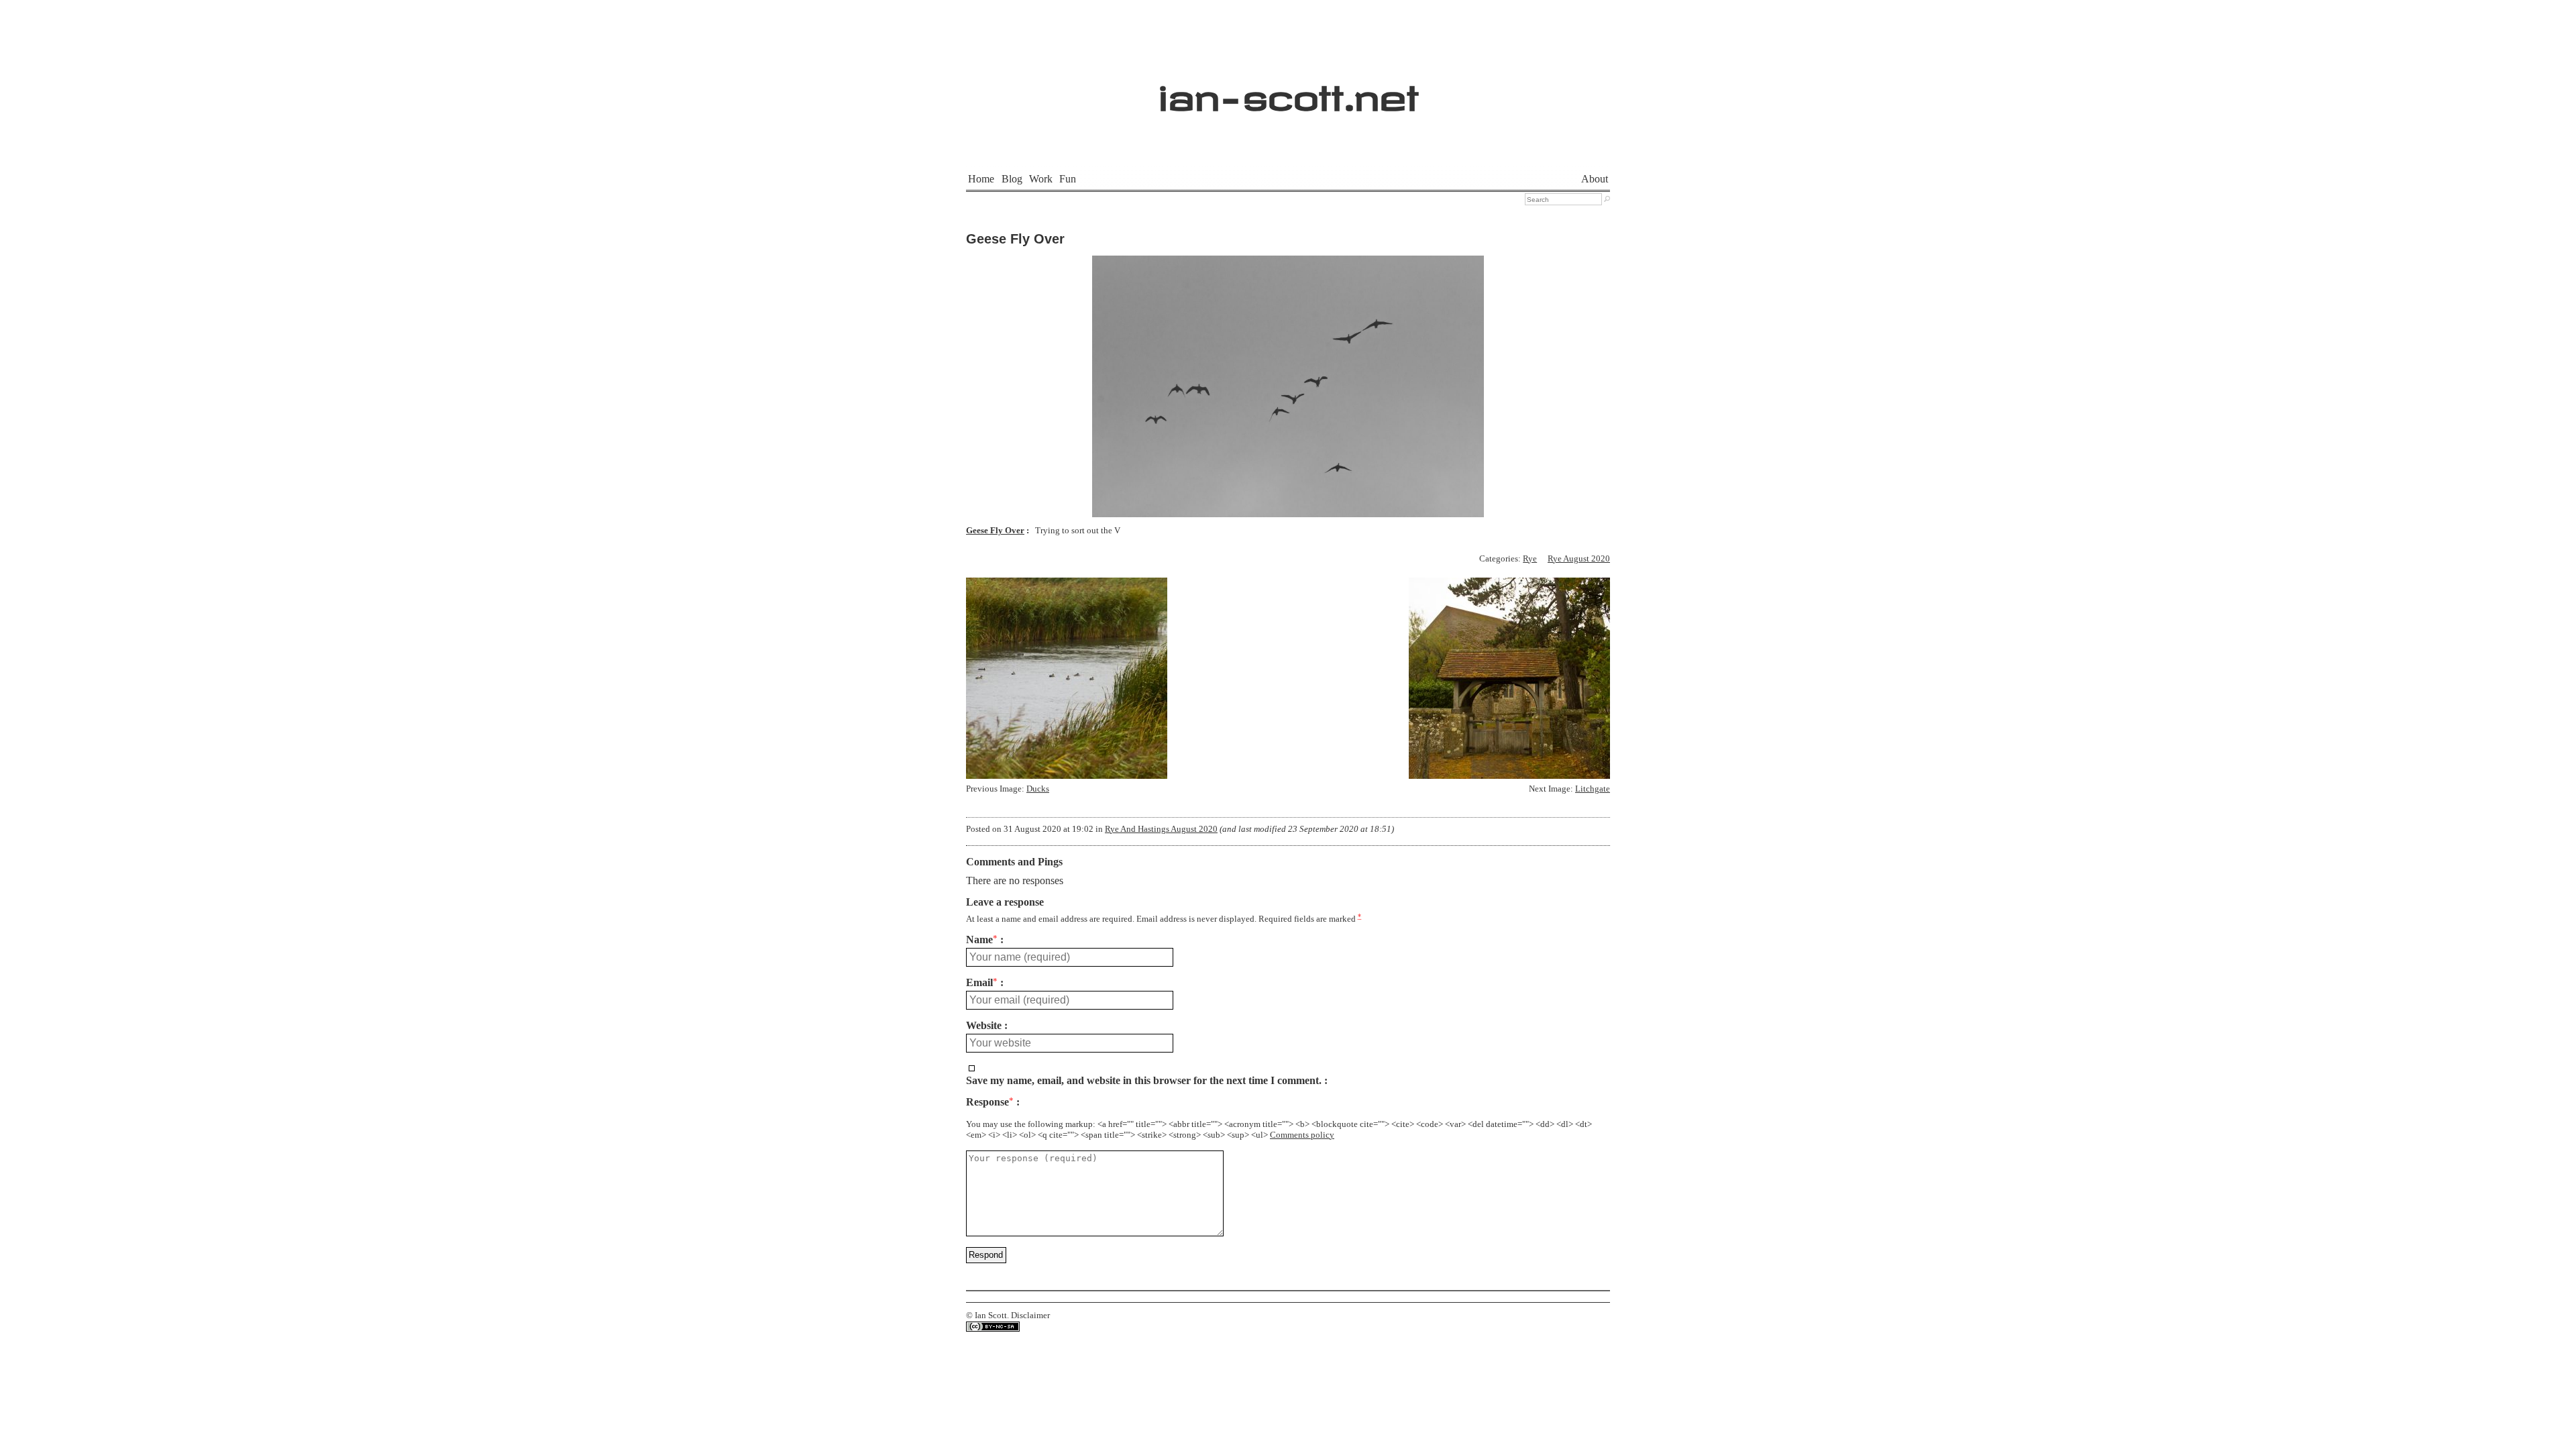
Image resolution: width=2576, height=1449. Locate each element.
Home (981, 179)
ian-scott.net (1288, 91)
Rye (1530, 559)
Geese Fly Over (1015, 239)
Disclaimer (1030, 1316)
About (1595, 179)
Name (982, 940)
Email (982, 983)
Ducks (1038, 789)
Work (1041, 179)
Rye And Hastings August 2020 (1161, 829)
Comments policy (1302, 1135)
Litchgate (1593, 789)
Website (984, 1026)
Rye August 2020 (1579, 559)
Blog (1012, 179)
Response (990, 1102)
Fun (1068, 179)
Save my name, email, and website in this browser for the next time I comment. (1144, 1081)
